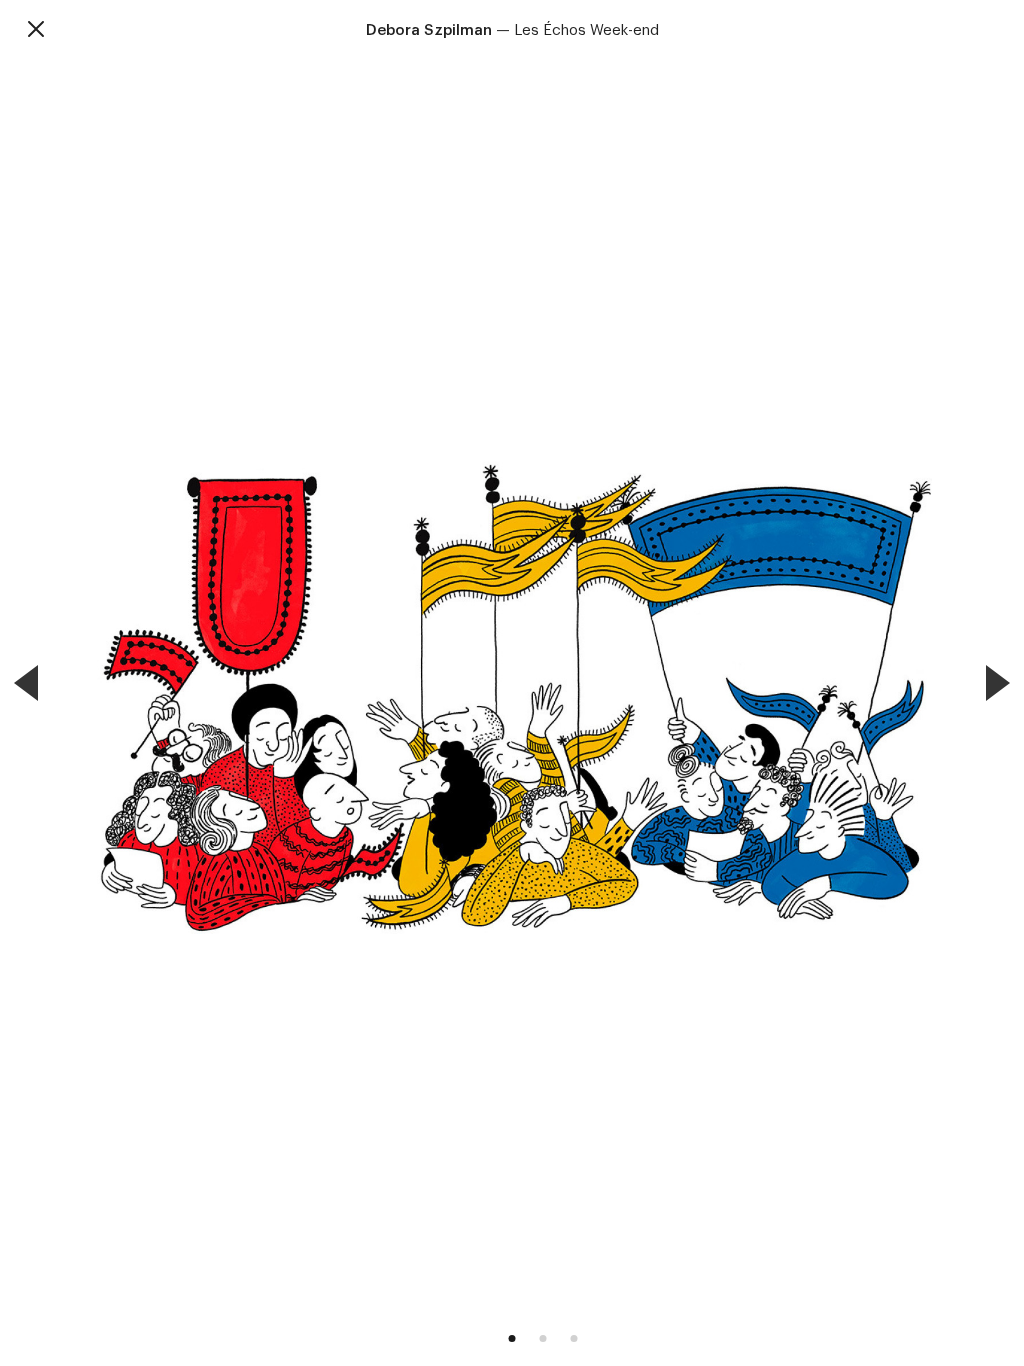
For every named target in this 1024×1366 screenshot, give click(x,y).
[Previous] (26, 683)
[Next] (998, 683)
